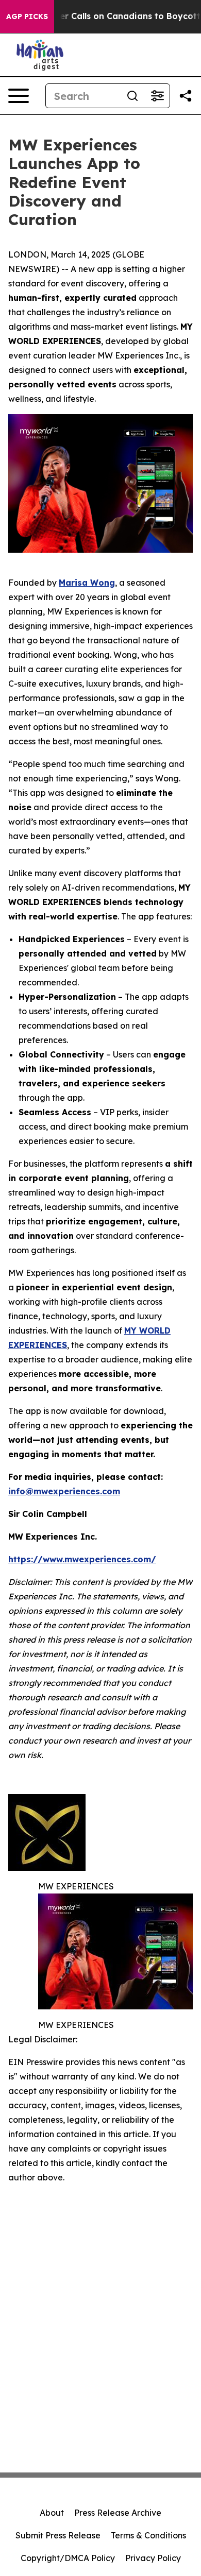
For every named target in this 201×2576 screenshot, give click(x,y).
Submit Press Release (58, 2535)
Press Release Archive (118, 2513)
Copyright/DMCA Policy (68, 2558)
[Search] (132, 96)
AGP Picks (27, 16)
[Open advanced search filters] (157, 96)
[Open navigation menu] (19, 96)
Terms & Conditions (148, 2535)
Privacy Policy (153, 2558)
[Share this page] (186, 96)
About (52, 2513)
